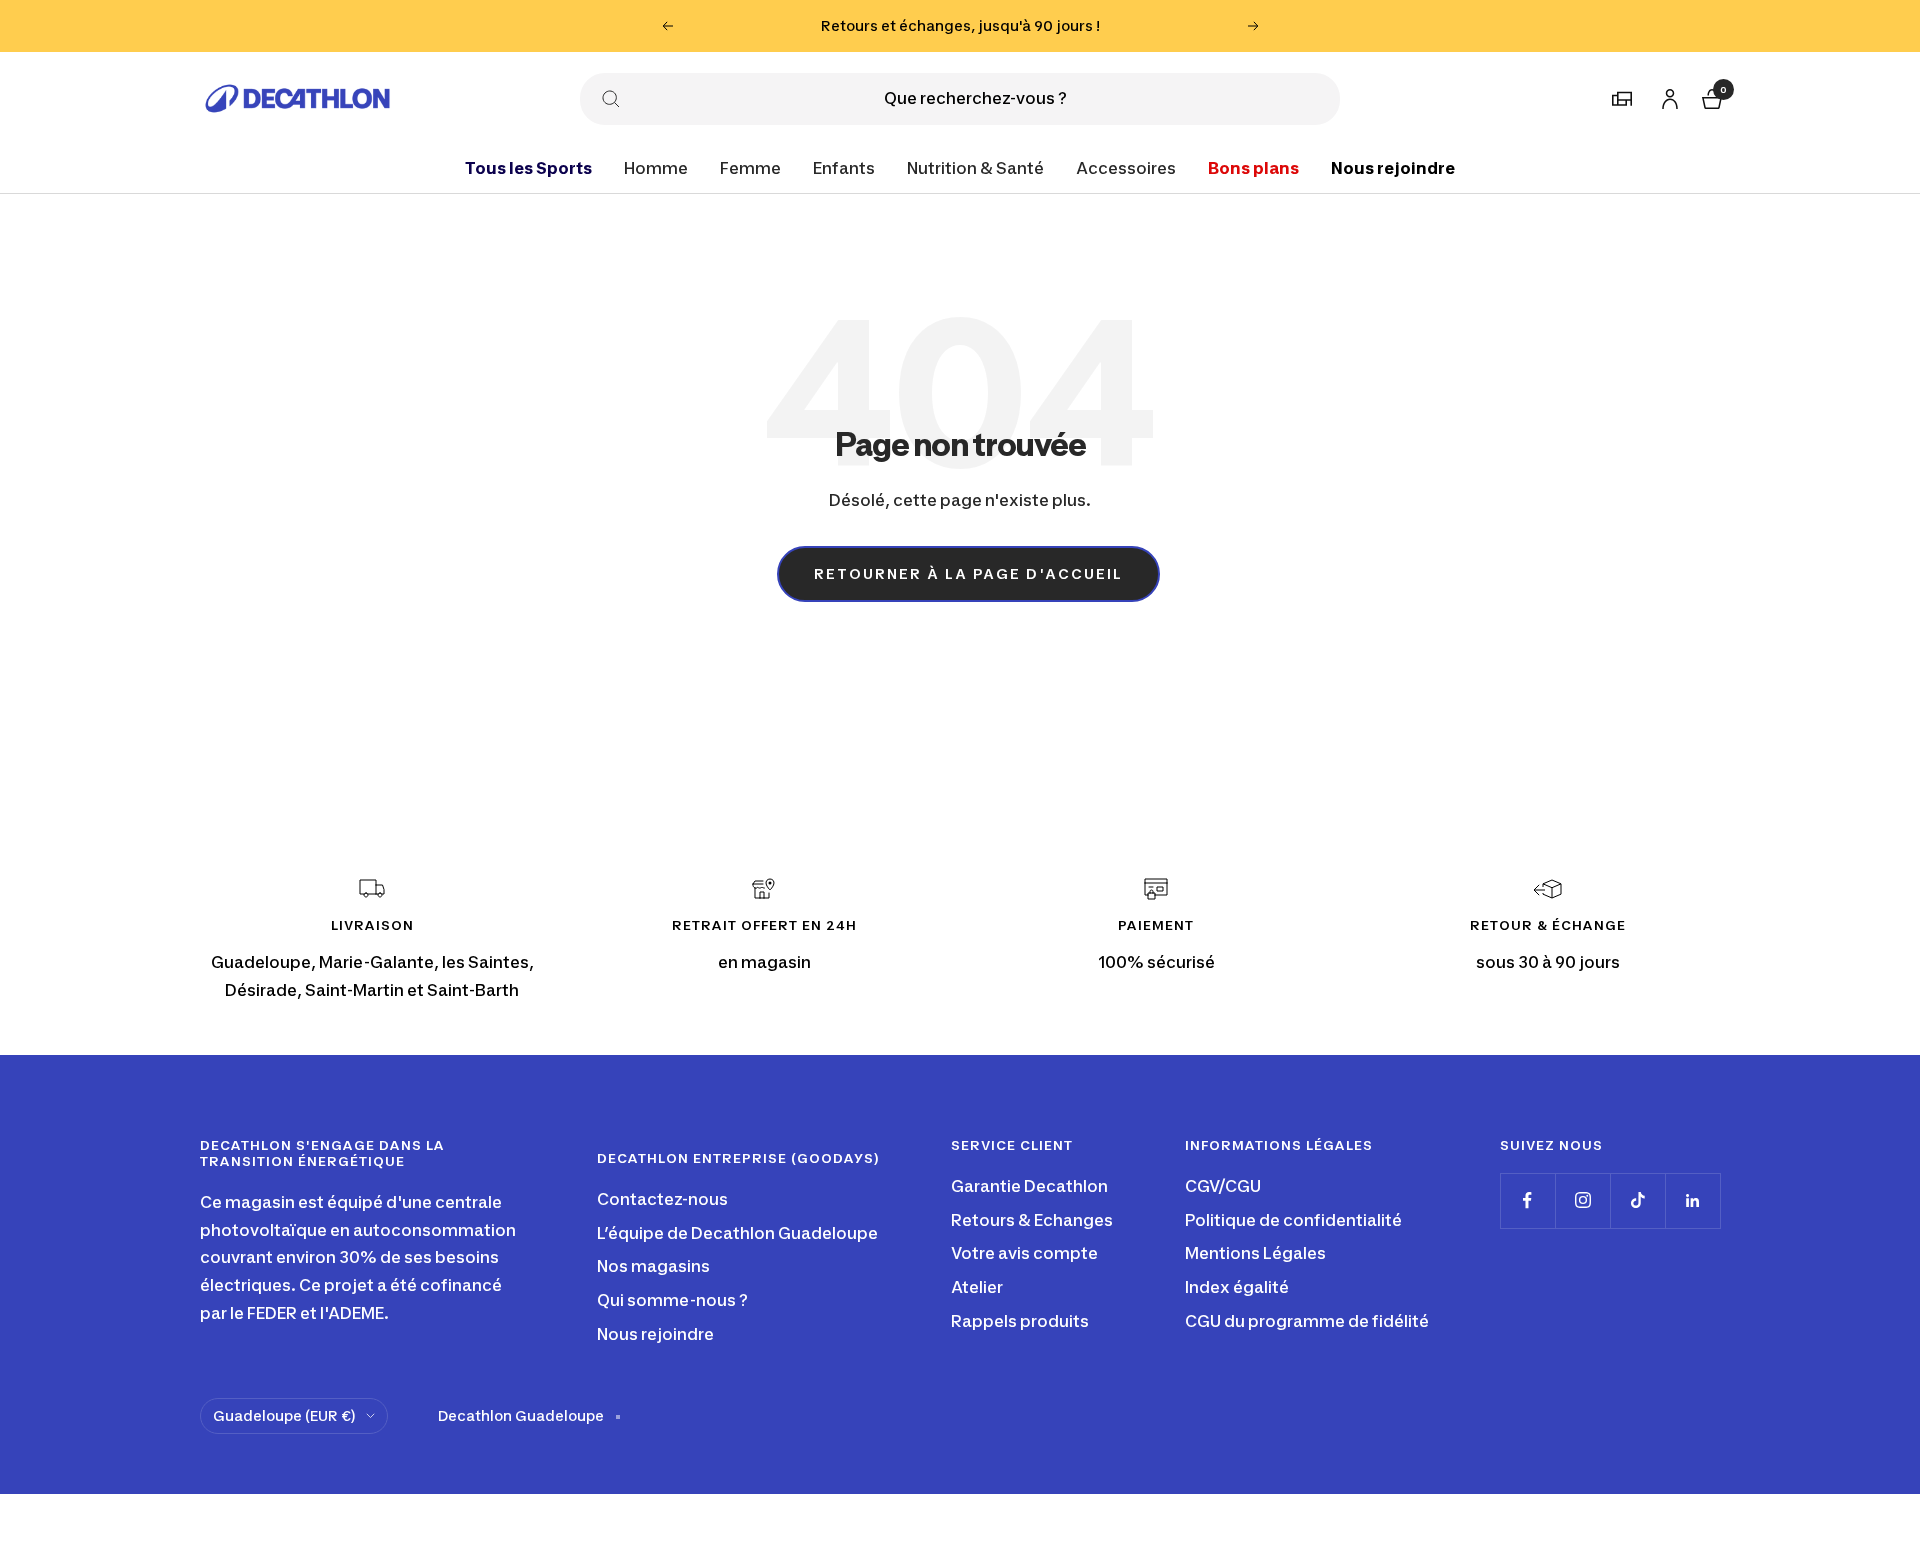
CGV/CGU (1223, 1186)
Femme (750, 167)
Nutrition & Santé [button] (975, 167)
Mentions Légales (1255, 1253)
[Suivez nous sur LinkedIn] (1692, 1200)
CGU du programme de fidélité (1307, 1321)
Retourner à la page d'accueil (968, 573)
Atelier (977, 1287)
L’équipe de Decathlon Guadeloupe (737, 1233)
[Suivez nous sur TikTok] (1637, 1200)
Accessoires (1126, 167)
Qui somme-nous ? (672, 1300)
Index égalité (1237, 1287)
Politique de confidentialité (1293, 1220)
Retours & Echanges (1032, 1220)
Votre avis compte (1024, 1253)
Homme (656, 167)
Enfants (844, 167)
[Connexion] (1667, 94)
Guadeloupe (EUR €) (284, 1415)
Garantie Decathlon (1029, 1186)
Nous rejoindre (1393, 167)
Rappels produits (1020, 1321)
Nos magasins (653, 1266)
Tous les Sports (528, 167)
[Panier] (1710, 95)
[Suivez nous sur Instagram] (1582, 1200)
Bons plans (1253, 167)
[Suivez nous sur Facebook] (1527, 1200)
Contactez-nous (662, 1199)
